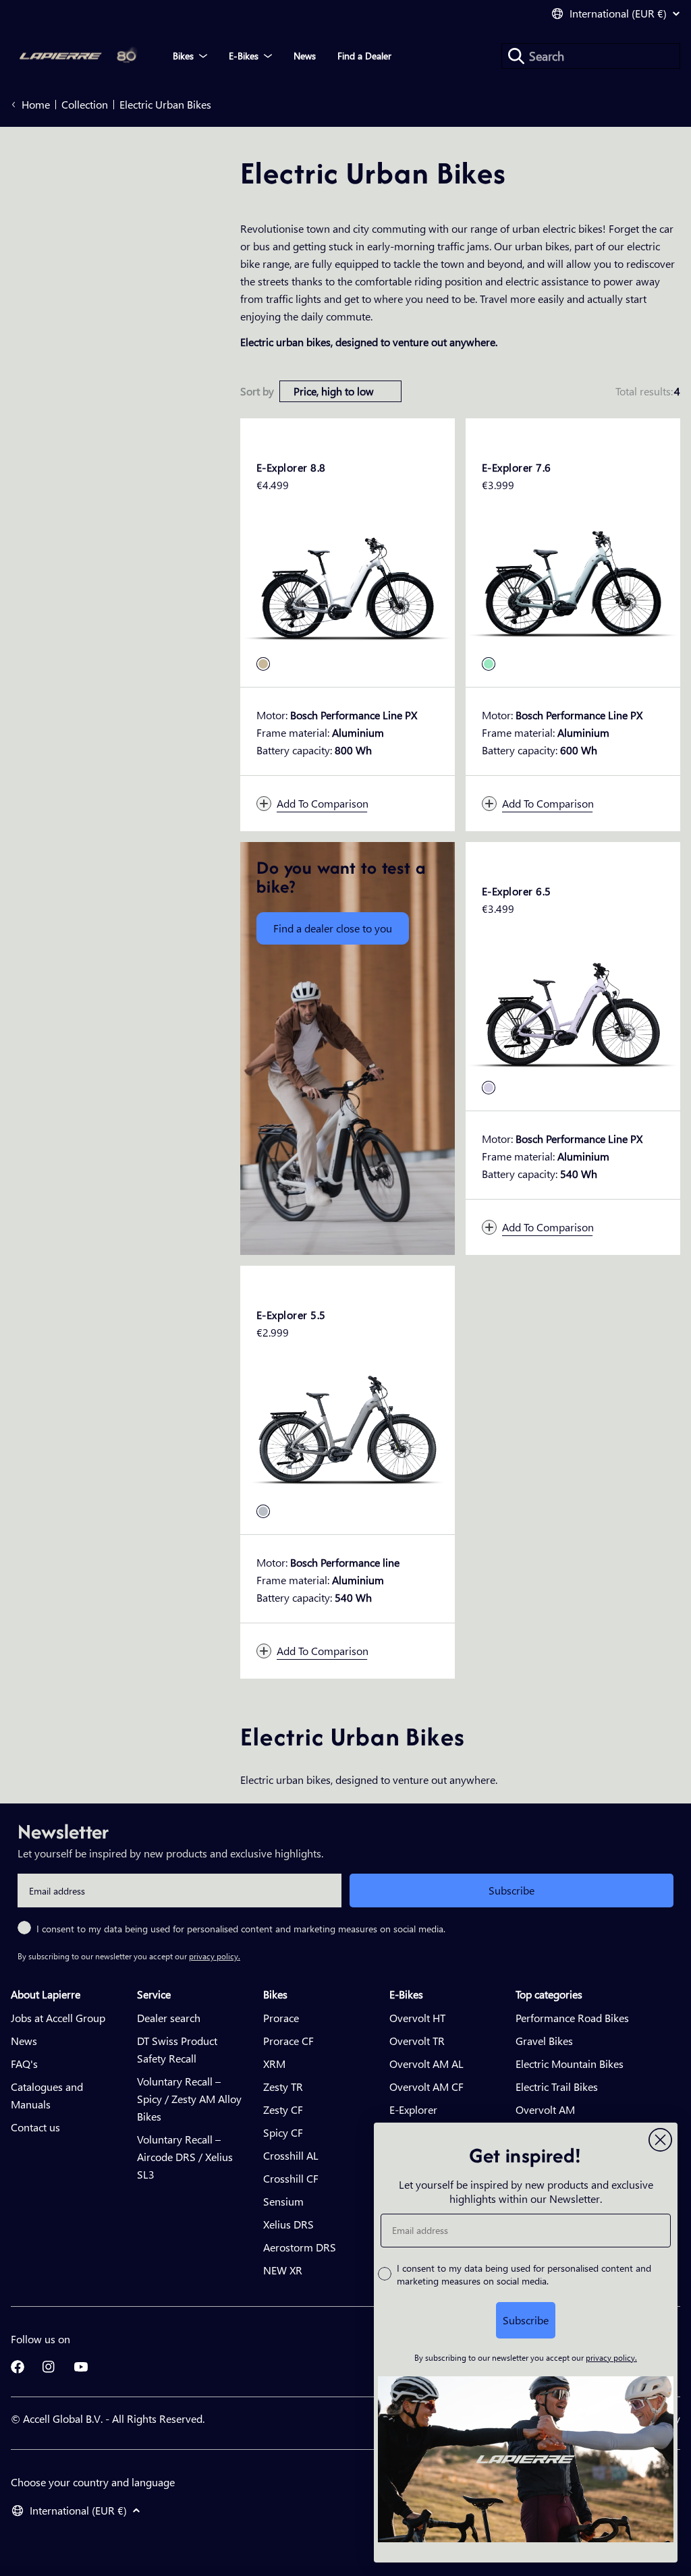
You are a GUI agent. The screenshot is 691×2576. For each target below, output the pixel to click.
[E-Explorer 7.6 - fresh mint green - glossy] (489, 664)
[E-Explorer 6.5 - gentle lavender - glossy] (489, 1088)
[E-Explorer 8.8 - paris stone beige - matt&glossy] (263, 664)
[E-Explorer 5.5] (348, 1433)
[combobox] (591, 56)
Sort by (257, 391)
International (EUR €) (618, 13)
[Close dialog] (660, 2140)
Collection (85, 104)
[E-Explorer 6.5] (573, 1009)
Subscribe (512, 1890)
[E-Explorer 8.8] (348, 586)
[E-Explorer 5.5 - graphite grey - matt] (263, 1511)
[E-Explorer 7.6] (573, 586)
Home (36, 104)
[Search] (516, 56)
